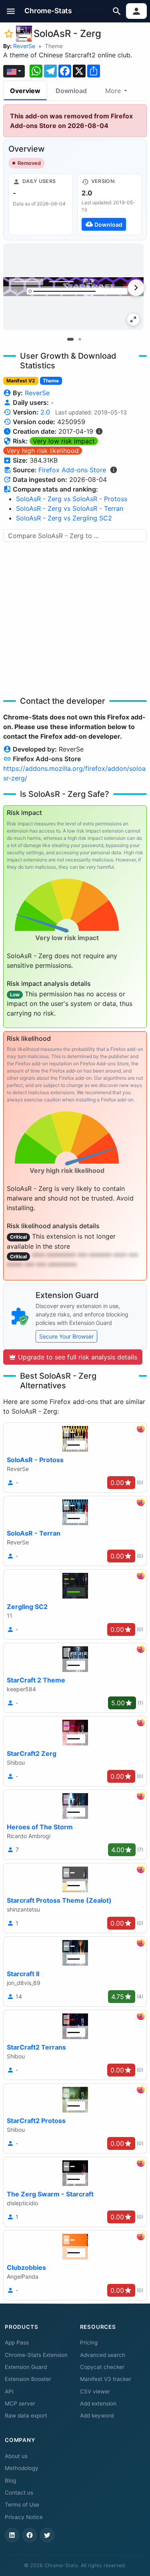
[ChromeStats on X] (47, 2535)
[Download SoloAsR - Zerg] (109, 204)
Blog (10, 2481)
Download (71, 91)
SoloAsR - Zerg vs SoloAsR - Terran (70, 508)
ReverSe (24, 46)
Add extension (98, 2403)
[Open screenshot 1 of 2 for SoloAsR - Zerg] (73, 287)
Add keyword (97, 2416)
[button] (11, 11)
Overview (25, 91)
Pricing (89, 2342)
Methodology (22, 2468)
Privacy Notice (24, 2517)
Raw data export (26, 2416)
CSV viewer (95, 2391)
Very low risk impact (64, 441)
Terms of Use (22, 2505)
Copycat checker (102, 2367)
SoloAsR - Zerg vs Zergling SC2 (64, 518)
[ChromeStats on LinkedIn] (12, 2535)
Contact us (19, 2493)
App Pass (17, 2342)
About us (16, 2456)
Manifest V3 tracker (106, 2379)
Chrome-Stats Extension (36, 2355)
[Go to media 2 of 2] (80, 339)
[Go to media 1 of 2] (70, 339)
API (9, 2391)
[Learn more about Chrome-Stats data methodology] (114, 470)
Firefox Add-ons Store (72, 470)
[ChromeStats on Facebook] (30, 2535)
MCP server (20, 2403)
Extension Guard (26, 2367)
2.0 (45, 412)
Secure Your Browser (66, 1336)
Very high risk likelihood (43, 451)
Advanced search (103, 2355)
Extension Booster (28, 2379)
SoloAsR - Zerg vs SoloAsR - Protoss (72, 499)
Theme (54, 46)
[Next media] (136, 288)
